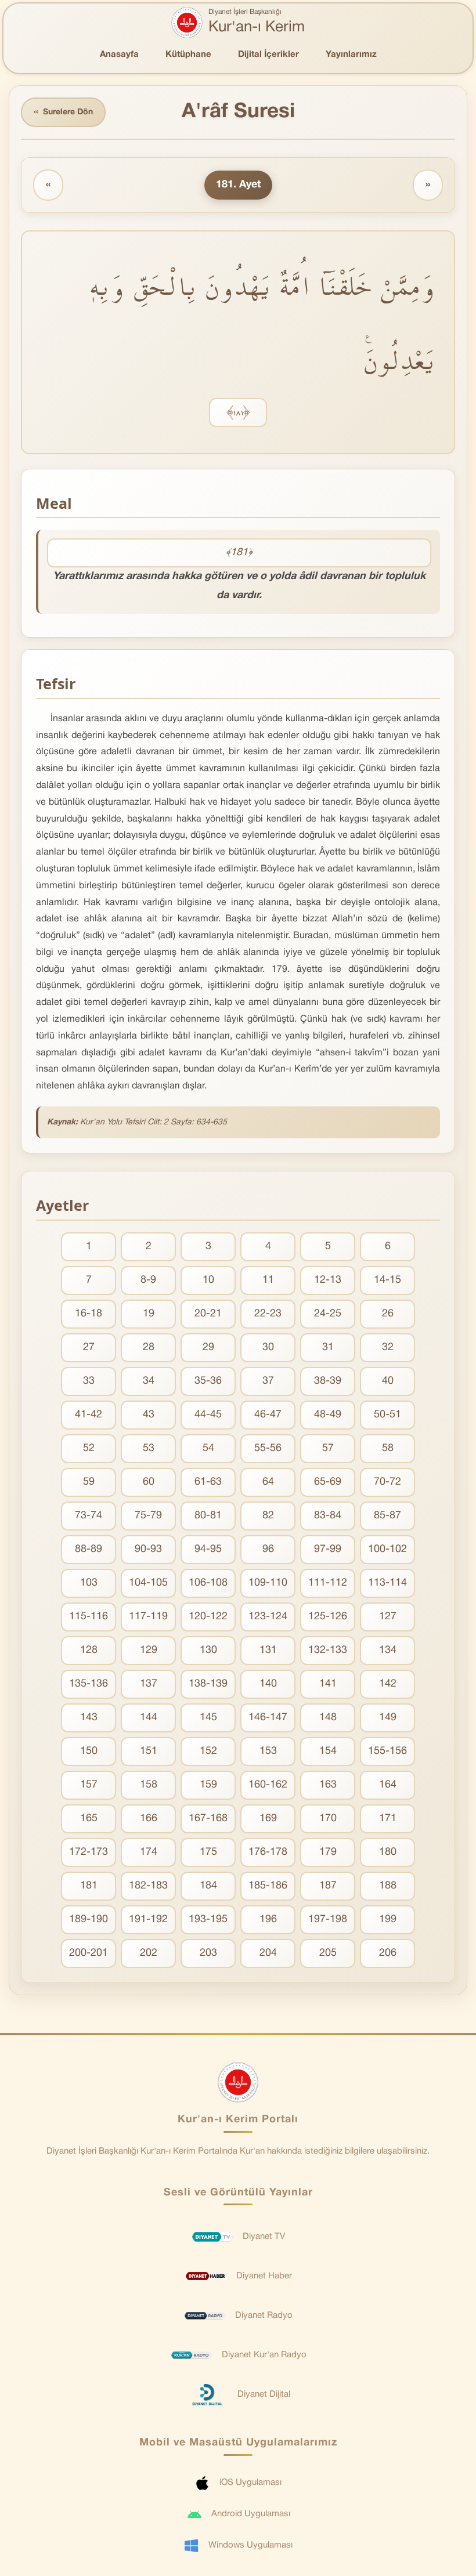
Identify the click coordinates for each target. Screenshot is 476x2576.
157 (89, 1785)
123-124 (268, 1617)
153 (268, 1751)
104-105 (148, 1583)
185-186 (268, 1886)
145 (208, 1718)
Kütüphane (188, 55)
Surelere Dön (63, 112)
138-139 (208, 1684)
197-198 (328, 1920)
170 (328, 1819)
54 (208, 1448)
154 (328, 1751)
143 (89, 1718)
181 (89, 1886)
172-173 (89, 1852)
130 (208, 1650)
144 (149, 1718)
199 (388, 1920)
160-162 (268, 1785)
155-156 (387, 1751)
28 (149, 1347)
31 (328, 1347)
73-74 (89, 1516)
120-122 (208, 1617)
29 (208, 1347)
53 (149, 1448)
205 (328, 1953)
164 (388, 1785)
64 (268, 1482)
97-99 (328, 1549)
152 (208, 1751)
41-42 (89, 1415)
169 (268, 1819)
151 (149, 1751)
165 (89, 1819)
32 (388, 1347)
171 (388, 1819)
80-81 (208, 1516)
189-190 (89, 1920)
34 (149, 1381)
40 (388, 1381)
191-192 (148, 1920)
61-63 (208, 1482)
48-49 (328, 1415)
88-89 (89, 1549)
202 (149, 1953)
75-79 (148, 1516)
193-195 (208, 1920)
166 (149, 1819)
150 (89, 1751)
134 (388, 1650)
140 (268, 1684)
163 (328, 1785)
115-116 (89, 1617)
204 (268, 1953)
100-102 (387, 1549)
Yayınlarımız (351, 55)
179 (328, 1852)
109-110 (268, 1583)
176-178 (268, 1852)
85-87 (387, 1516)
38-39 (328, 1381)
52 (89, 1448)
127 (388, 1617)
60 (149, 1482)
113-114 (387, 1583)
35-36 (208, 1381)
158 (149, 1785)
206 (388, 1953)
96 (268, 1549)
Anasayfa (119, 55)
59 (89, 1482)
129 (149, 1650)
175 (208, 1852)
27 (89, 1347)
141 (328, 1684)
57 (328, 1448)
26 (388, 1314)
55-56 (268, 1448)
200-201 (89, 1953)
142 (388, 1684)
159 (208, 1785)
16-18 (89, 1314)
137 (149, 1684)
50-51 (387, 1415)
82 (268, 1516)
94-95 (208, 1549)
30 (268, 1347)
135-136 (89, 1684)
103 (89, 1583)
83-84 (328, 1516)
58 (388, 1448)
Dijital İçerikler (268, 55)
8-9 (148, 1280)
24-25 (328, 1314)
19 (149, 1314)
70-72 (387, 1482)
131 (268, 1650)
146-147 (268, 1718)
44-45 (208, 1415)
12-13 (328, 1280)
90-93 (148, 1549)
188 (388, 1886)
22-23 (268, 1314)
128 (89, 1650)
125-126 (328, 1617)
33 (89, 1381)
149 (388, 1718)
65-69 (328, 1482)
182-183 (148, 1886)
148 (328, 1718)
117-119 (148, 1617)
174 (149, 1852)
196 (268, 1920)
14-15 (387, 1280)
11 (268, 1280)
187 (328, 1886)
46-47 (268, 1415)
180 (388, 1852)
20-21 (208, 1314)
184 (208, 1886)
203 (208, 1953)
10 (208, 1280)
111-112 (328, 1583)
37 (268, 1381)
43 (149, 1415)
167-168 (208, 1819)
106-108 (208, 1583)
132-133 (328, 1650)
